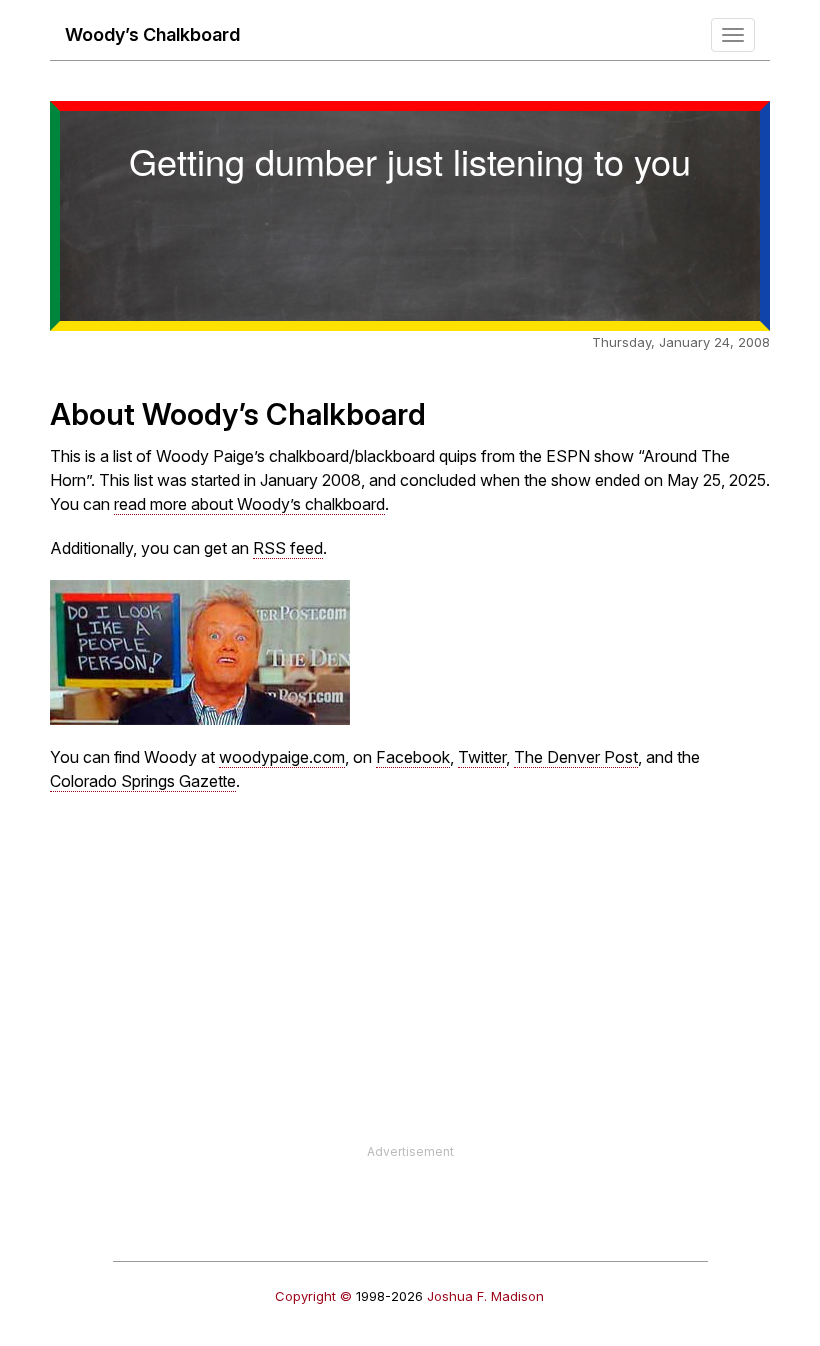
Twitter (482, 757)
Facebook (413, 757)
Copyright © (313, 1296)
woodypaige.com (282, 757)
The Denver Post (576, 757)
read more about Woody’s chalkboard (249, 504)
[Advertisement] (410, 1003)
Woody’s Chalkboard (152, 34)
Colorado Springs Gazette (143, 781)
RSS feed (288, 548)
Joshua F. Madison (485, 1296)
